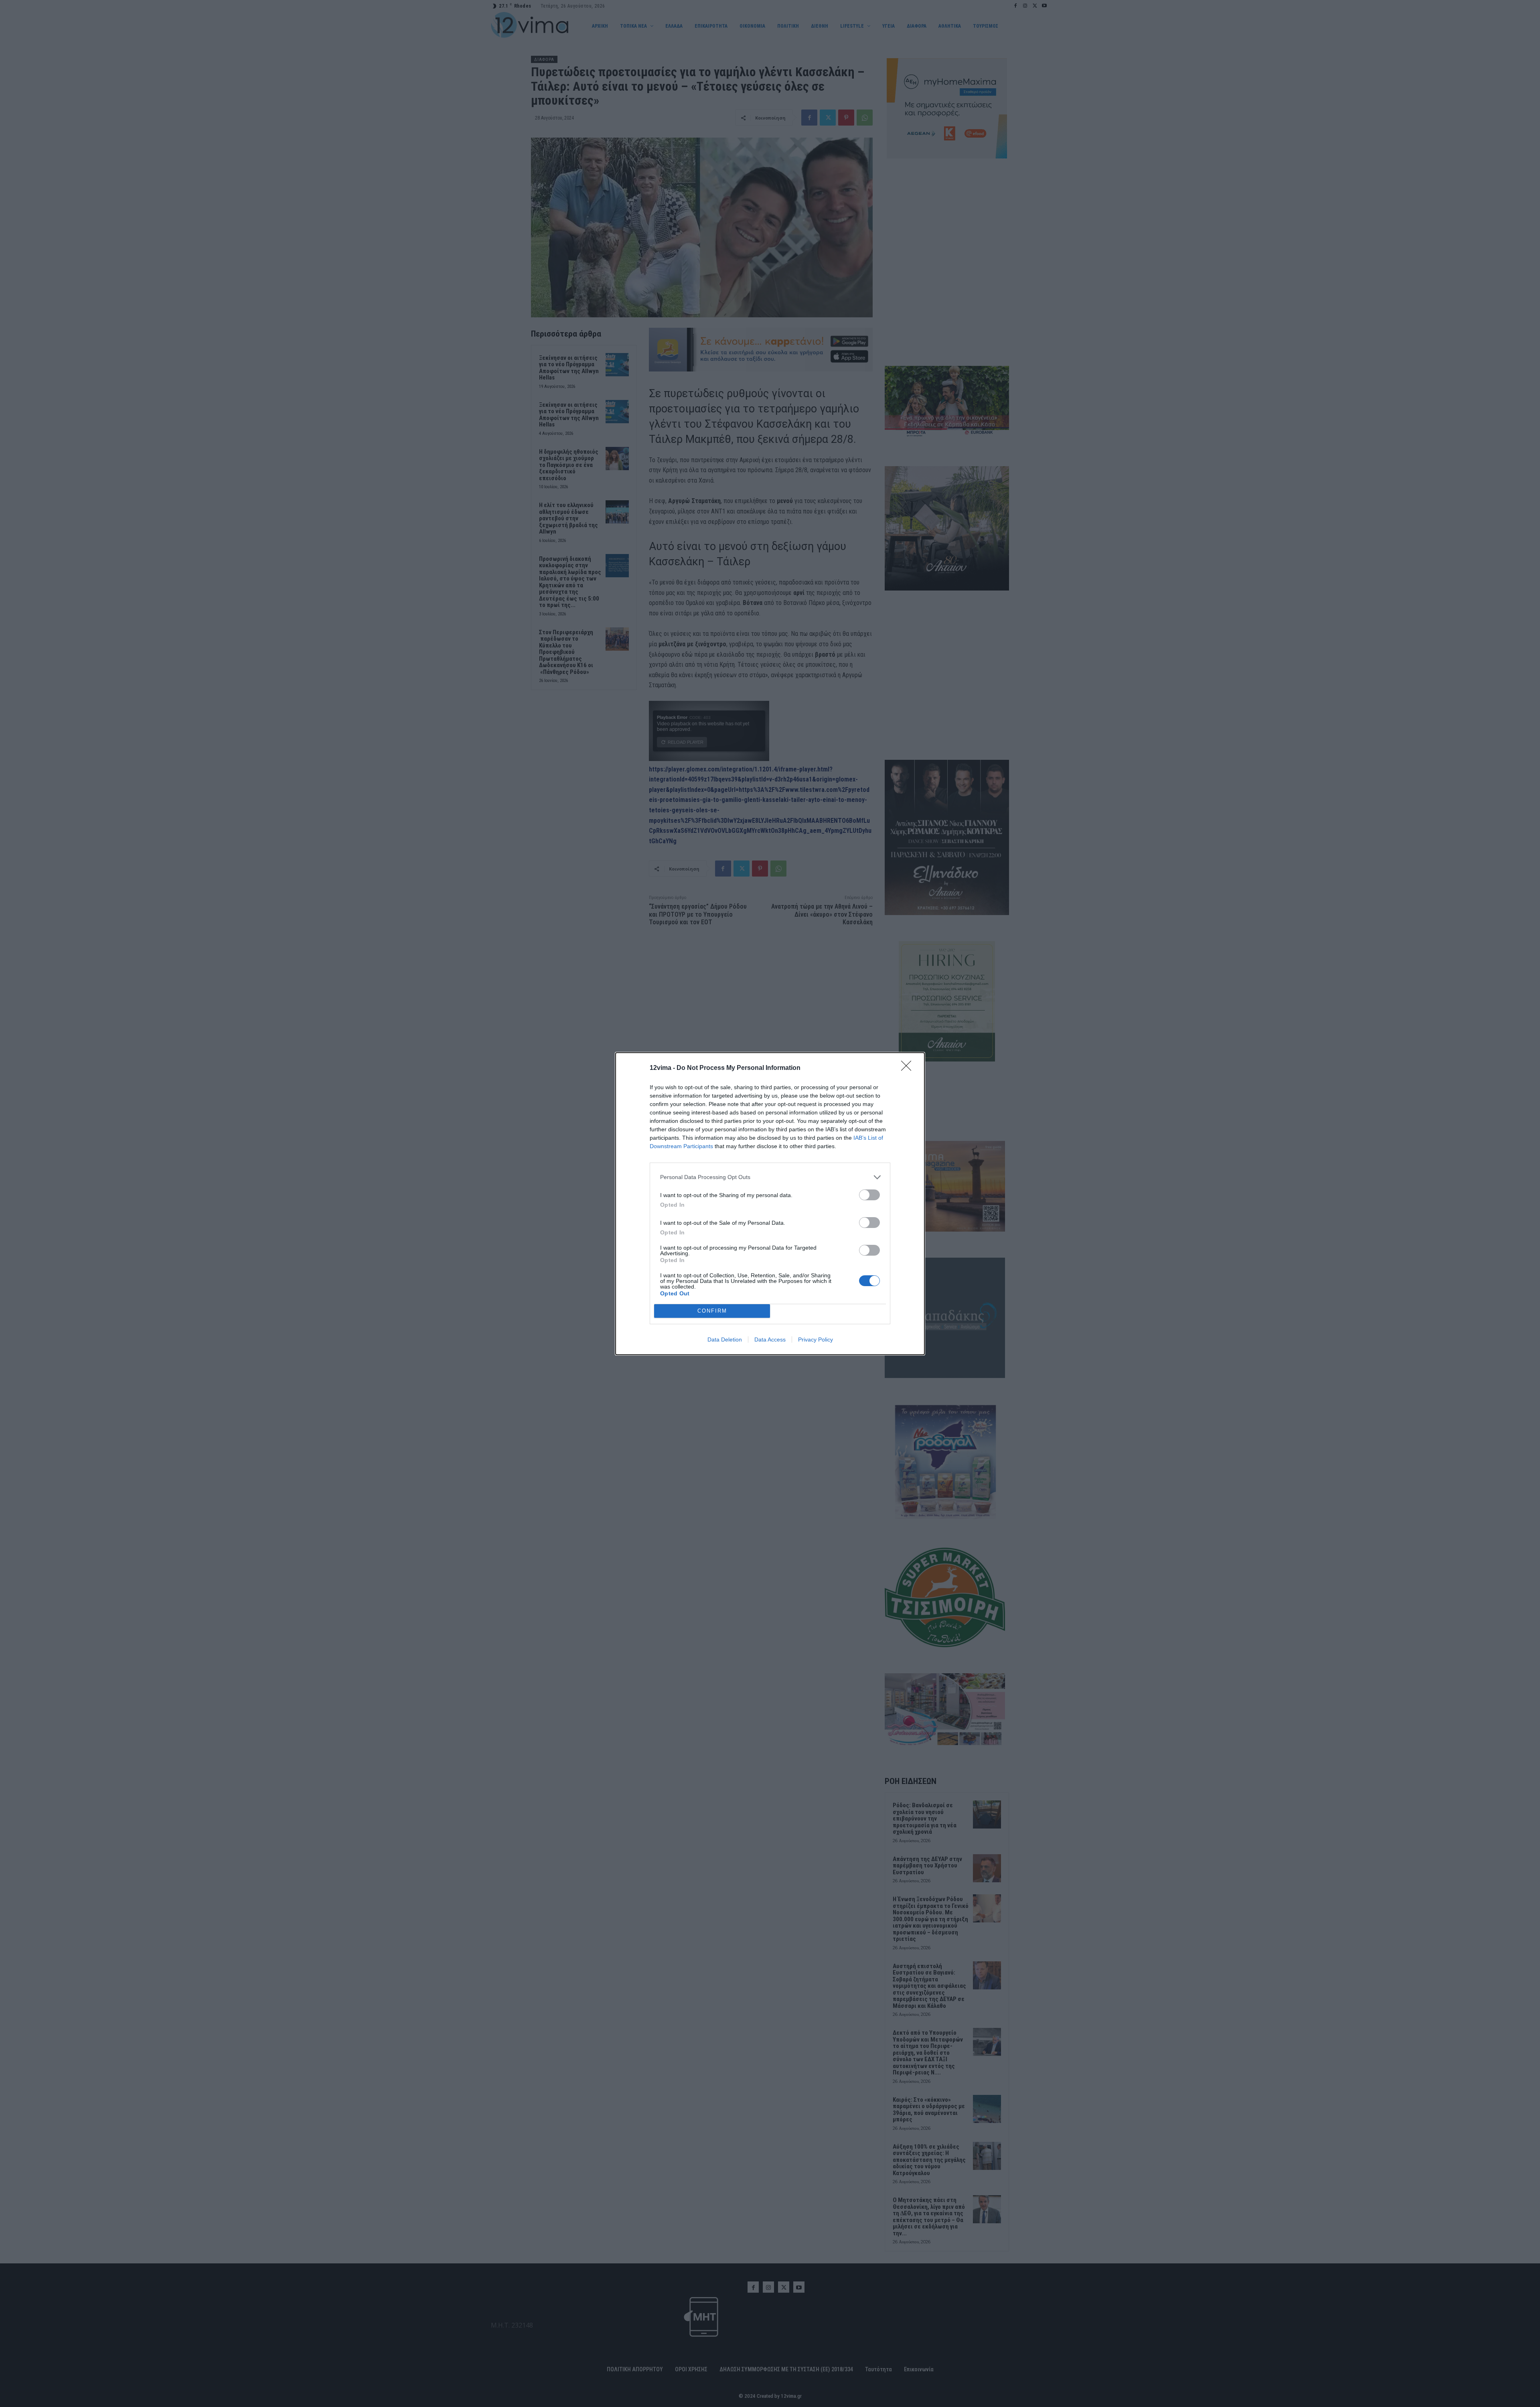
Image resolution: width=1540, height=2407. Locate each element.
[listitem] (770, 1177)
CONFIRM (712, 1311)
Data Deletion (725, 1339)
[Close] (909, 1068)
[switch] (869, 1195)
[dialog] (770, 1204)
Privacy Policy (816, 1339)
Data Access (770, 1339)
